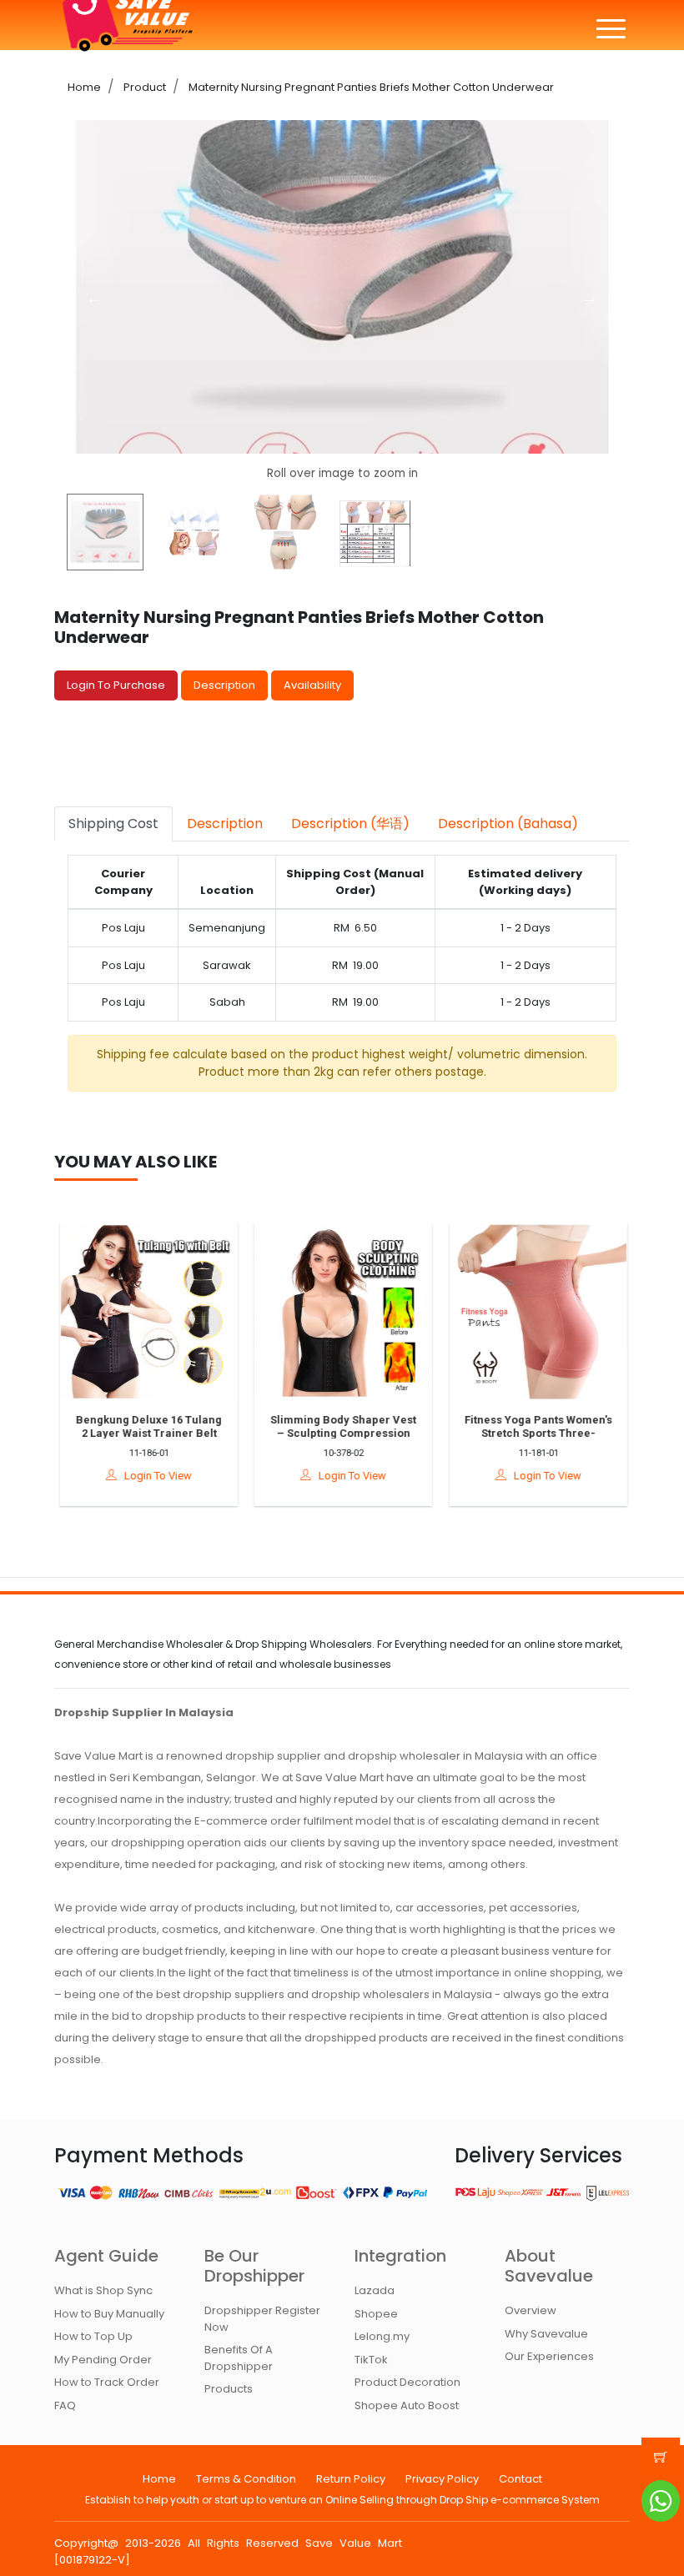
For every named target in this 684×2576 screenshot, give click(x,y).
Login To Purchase (116, 685)
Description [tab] (225, 824)
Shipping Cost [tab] (113, 824)
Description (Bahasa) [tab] (508, 824)
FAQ (65, 2405)
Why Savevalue (546, 2334)
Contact (521, 2479)
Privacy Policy (442, 2479)
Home (84, 87)
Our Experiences (549, 2356)
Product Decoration (407, 2382)
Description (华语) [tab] (350, 824)
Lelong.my (382, 2336)
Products (229, 2389)
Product (143, 87)
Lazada (375, 2290)
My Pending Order (103, 2360)
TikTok (371, 2360)
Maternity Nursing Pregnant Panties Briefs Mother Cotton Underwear (370, 87)
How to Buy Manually (109, 2314)
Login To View (153, 1476)
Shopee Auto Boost (407, 2405)
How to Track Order (107, 2382)
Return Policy (351, 2479)
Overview (531, 2310)
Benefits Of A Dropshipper (239, 2358)
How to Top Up (93, 2336)
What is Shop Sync (103, 2290)
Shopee (376, 2314)
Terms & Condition (246, 2479)
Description (224, 685)
